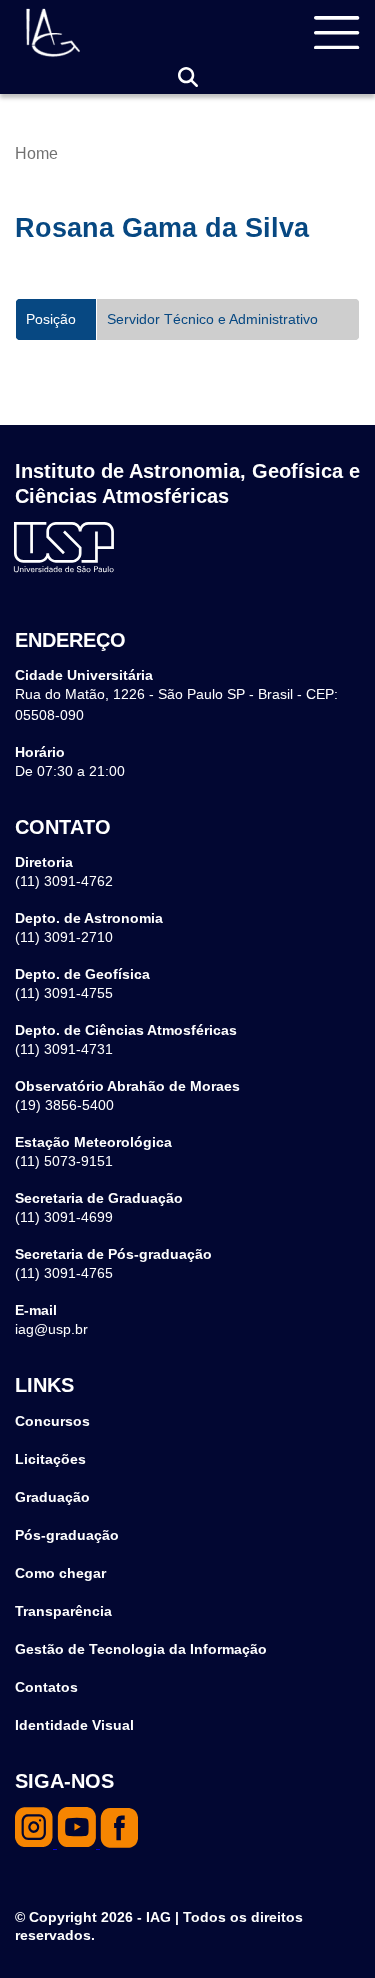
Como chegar (60, 1573)
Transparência (63, 1611)
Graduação (52, 1497)
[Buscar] (188, 77)
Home (36, 153)
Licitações (50, 1459)
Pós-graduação (67, 1535)
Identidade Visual (74, 1725)
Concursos (52, 1421)
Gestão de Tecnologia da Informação (141, 1649)
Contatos (46, 1687)
